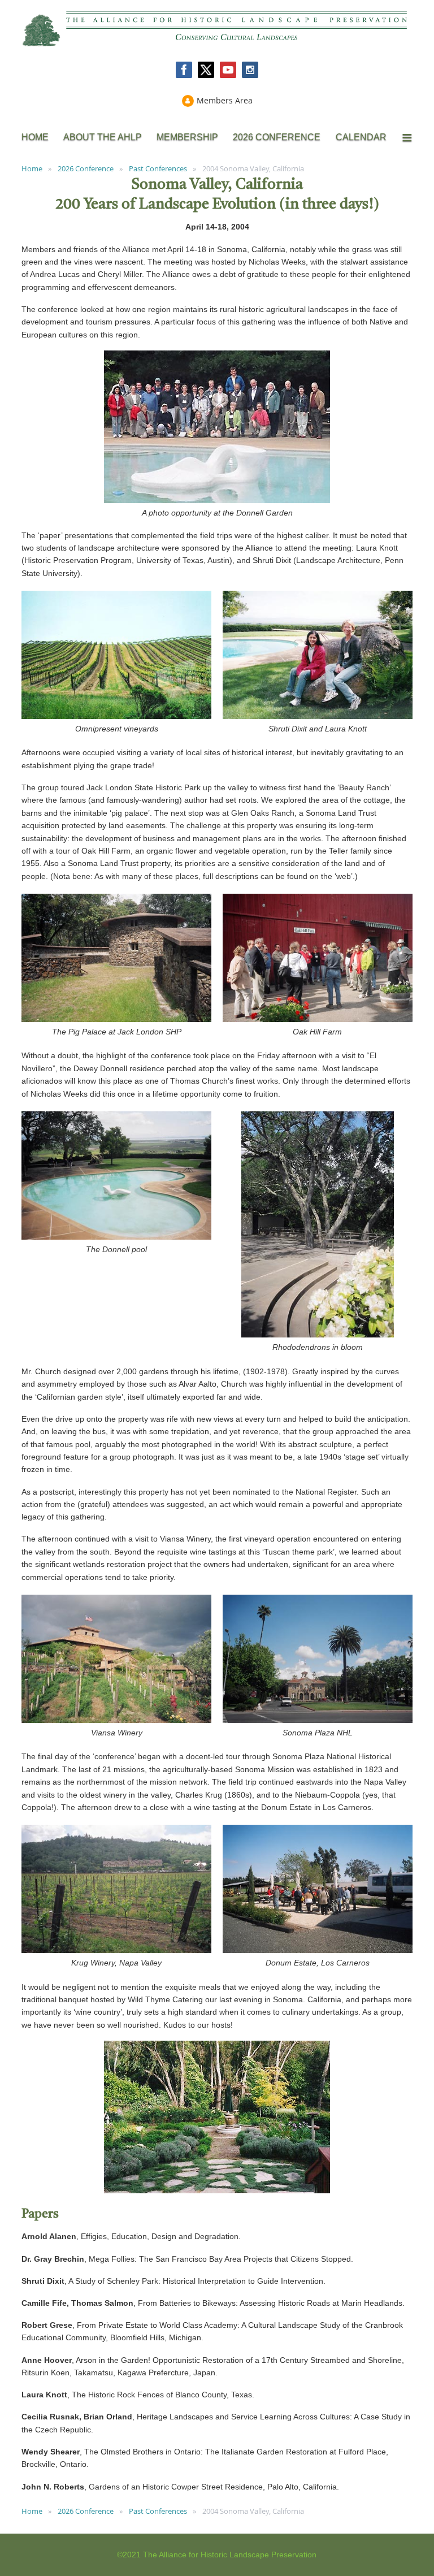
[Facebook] (184, 70)
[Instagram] (250, 70)
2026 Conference (86, 168)
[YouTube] (228, 70)
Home (32, 168)
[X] (206, 70)
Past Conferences (158, 168)
